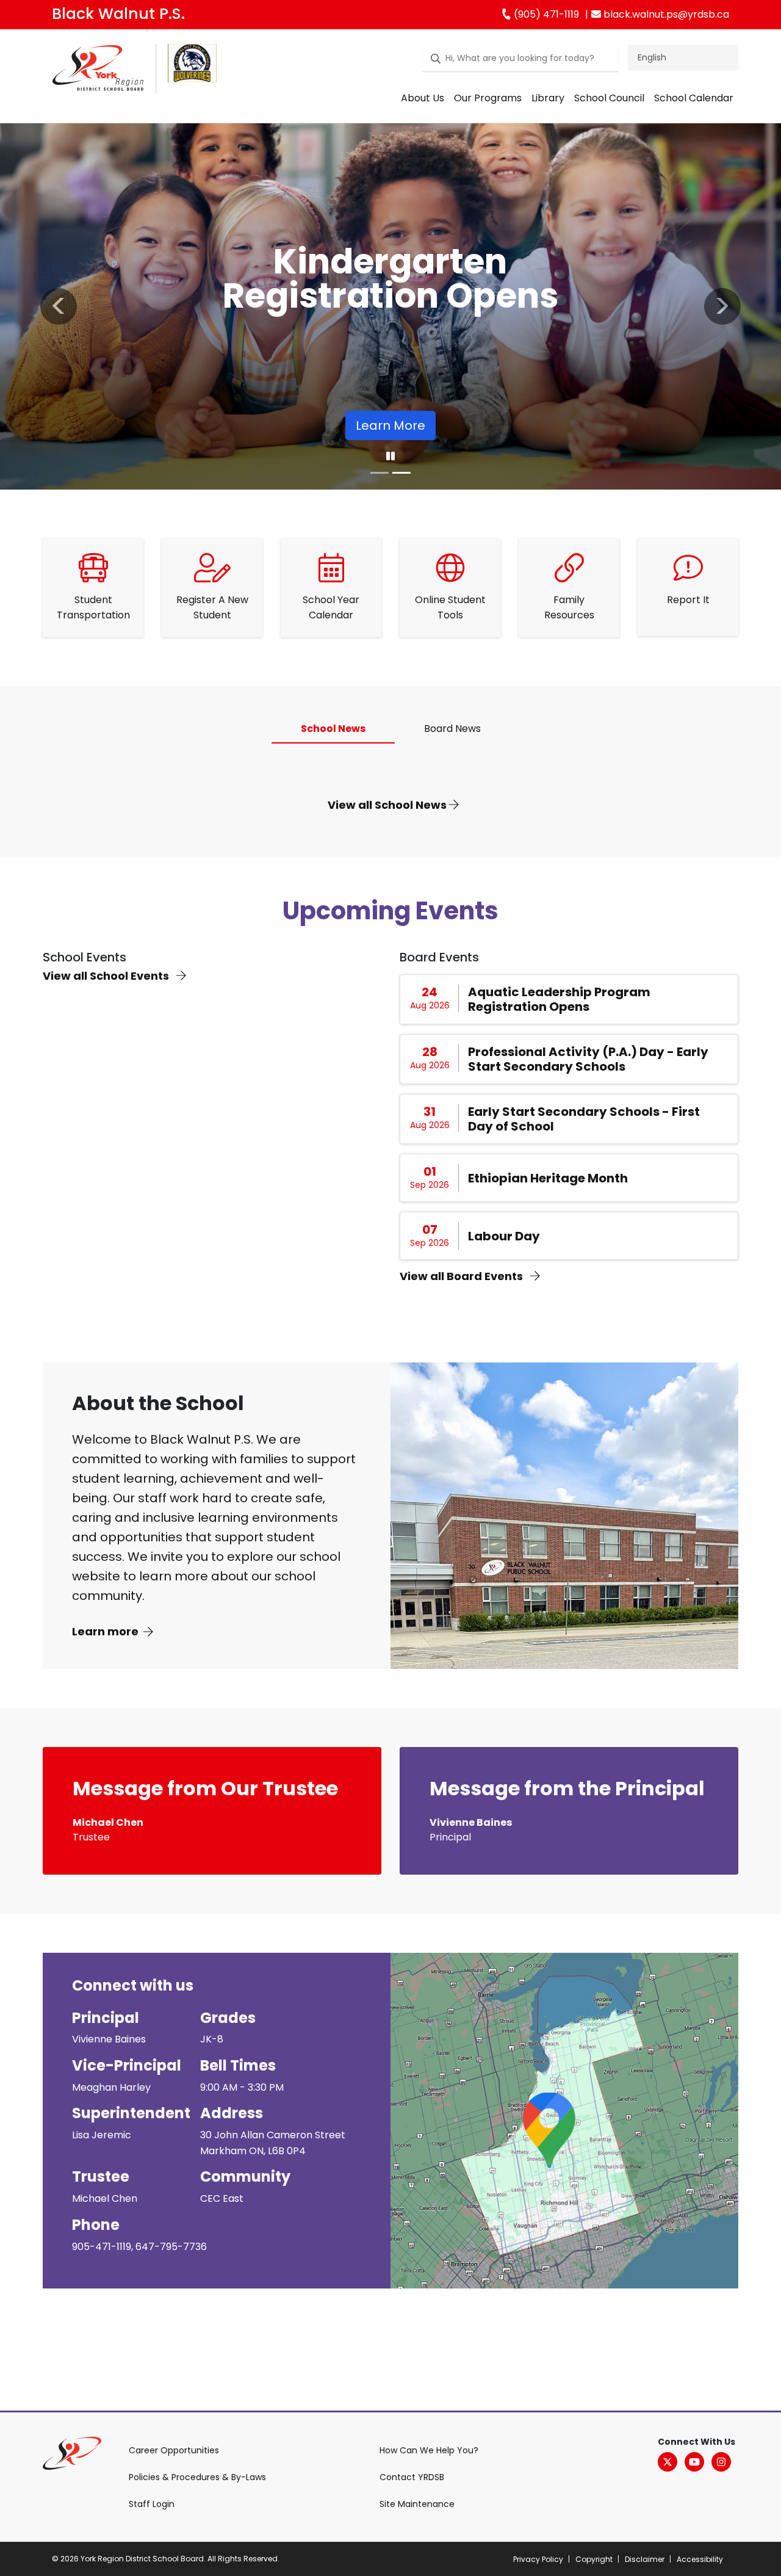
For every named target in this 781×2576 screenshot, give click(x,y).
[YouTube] (694, 2462)
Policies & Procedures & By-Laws (197, 2477)
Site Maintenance (417, 2504)
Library (548, 98)
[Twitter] (668, 2462)
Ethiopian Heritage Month (548, 1178)
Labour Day (504, 1236)
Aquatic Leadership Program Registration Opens (559, 999)
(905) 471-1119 (545, 14)
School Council (609, 98)
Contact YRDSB (412, 2477)
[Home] (98, 71)
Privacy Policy (538, 2559)
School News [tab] (333, 729)
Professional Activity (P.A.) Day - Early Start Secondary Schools (588, 1059)
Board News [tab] (452, 729)
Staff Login (152, 2504)
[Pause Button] (390, 457)
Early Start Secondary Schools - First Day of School (584, 1119)
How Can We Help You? (429, 2450)
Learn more (105, 1631)
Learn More (390, 425)
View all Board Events (462, 1276)
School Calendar (694, 98)
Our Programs (488, 98)
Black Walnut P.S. (118, 14)
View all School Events (107, 976)
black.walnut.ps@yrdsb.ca (665, 14)
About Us (423, 98)
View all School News (388, 805)
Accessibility (700, 2559)
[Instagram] (721, 2462)
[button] (59, 306)
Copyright (594, 2559)
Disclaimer (645, 2559)
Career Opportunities (174, 2450)
